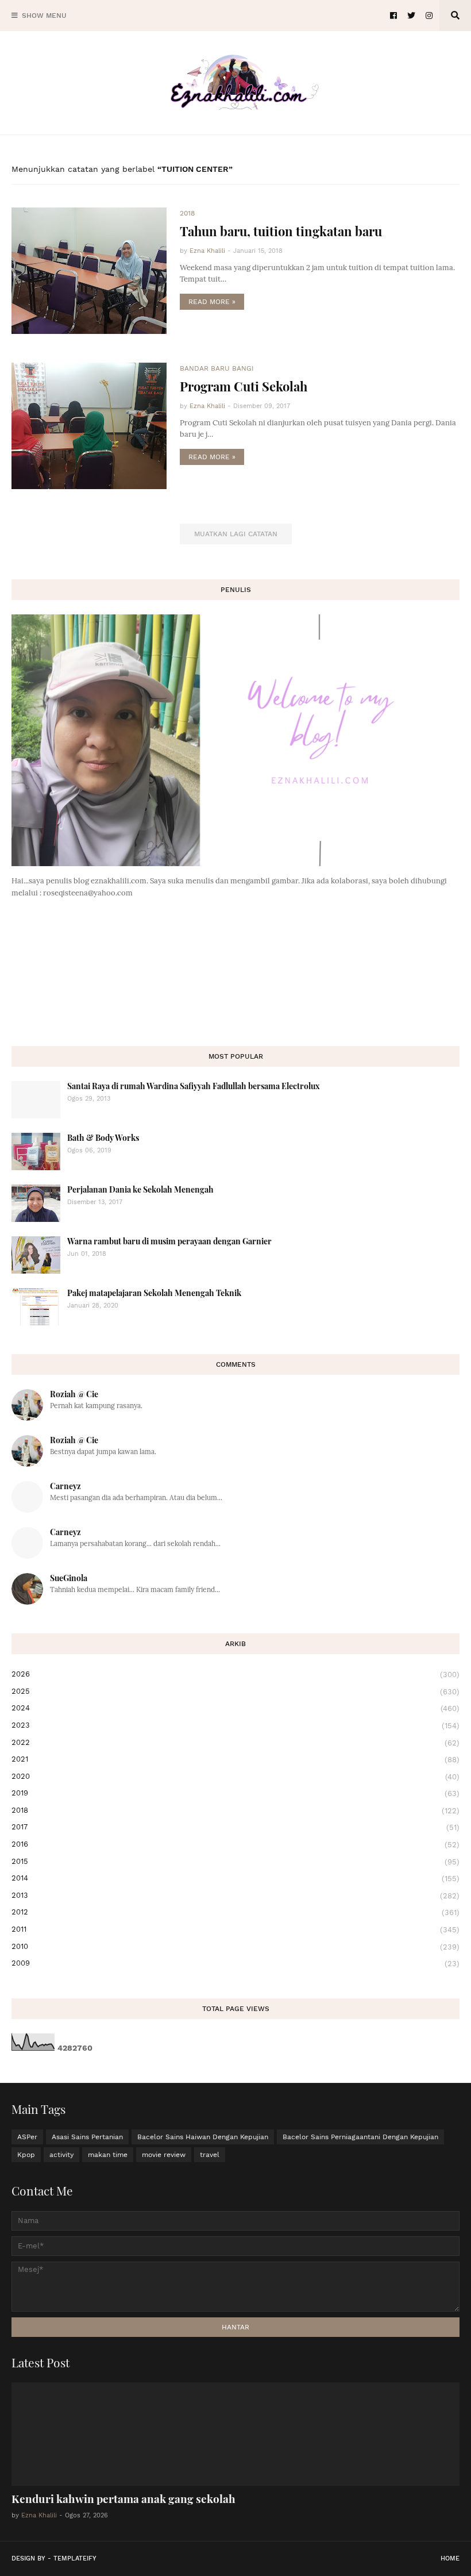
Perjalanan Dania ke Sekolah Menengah (140, 1189)
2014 (235, 1878)
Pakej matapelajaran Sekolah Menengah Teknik (154, 1293)
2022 (235, 1743)
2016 (235, 1844)
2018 (235, 1810)
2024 (235, 1708)
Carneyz (65, 1486)
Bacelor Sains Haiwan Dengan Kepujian (203, 2137)
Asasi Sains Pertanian (87, 2137)
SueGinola (69, 1578)
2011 (235, 1929)
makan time (108, 2155)
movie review (164, 2155)
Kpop (26, 2155)
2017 (235, 1827)
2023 (235, 1725)
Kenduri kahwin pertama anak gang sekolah (123, 2498)
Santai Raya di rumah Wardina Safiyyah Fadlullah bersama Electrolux (194, 1086)
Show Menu (44, 16)
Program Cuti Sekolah (244, 386)
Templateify (75, 2558)
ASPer (27, 2137)
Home (450, 2558)
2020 (235, 1777)
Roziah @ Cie (74, 1394)
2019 (235, 1793)
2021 (235, 1759)
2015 (235, 1862)
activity (61, 2155)
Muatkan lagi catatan (236, 534)
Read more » (212, 302)
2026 (235, 1674)
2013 (235, 1896)
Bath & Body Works (103, 1138)
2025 (235, 1691)
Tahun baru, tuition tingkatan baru (281, 231)
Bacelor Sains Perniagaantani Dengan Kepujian (360, 2137)
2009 (235, 1963)
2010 (235, 1947)
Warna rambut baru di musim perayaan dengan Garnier (169, 1241)
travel (210, 2155)
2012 (235, 1912)
